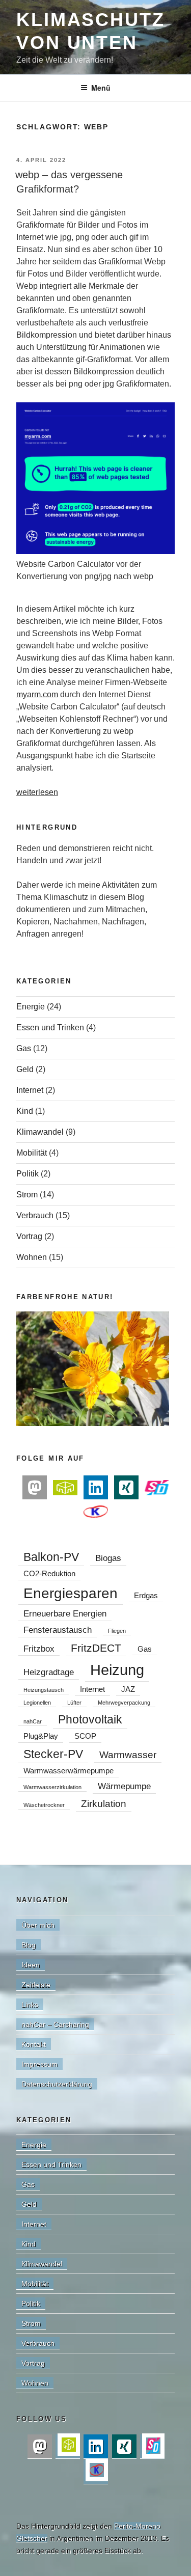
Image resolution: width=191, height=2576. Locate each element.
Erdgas (146, 1596)
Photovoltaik (90, 1719)
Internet (30, 1090)
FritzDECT (96, 1648)
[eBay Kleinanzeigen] (96, 1511)
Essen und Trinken (50, 1027)
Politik (28, 1174)
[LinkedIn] (96, 1488)
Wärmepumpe (124, 1786)
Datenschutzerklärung (57, 2084)
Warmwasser (128, 1755)
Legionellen (37, 1703)
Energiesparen (71, 1593)
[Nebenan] (65, 1487)
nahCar (33, 1721)
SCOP (85, 1736)
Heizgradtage (49, 1672)
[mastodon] (35, 1488)
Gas (24, 1048)
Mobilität (32, 1153)
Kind (25, 1111)
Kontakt (34, 2044)
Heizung (117, 1670)
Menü (101, 88)
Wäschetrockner (44, 1805)
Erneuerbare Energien (65, 1613)
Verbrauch (35, 1215)
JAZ (128, 1689)
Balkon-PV (51, 1557)
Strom (27, 1195)
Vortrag (29, 1236)
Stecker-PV (53, 1754)
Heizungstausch (44, 1690)
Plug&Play (41, 1736)
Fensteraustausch (58, 1630)
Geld (25, 1069)
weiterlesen (37, 792)
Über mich (38, 1925)
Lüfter (74, 1703)
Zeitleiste (36, 1985)
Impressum (39, 2064)
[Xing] (126, 1488)
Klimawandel (40, 1132)
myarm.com (37, 694)
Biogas (108, 1558)
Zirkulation (104, 1803)
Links (30, 2005)
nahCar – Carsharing (55, 2024)
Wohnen (32, 1257)
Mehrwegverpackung (124, 1703)
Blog (29, 1945)
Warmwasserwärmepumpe (69, 1771)
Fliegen (117, 1631)
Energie (31, 1007)
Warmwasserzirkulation (52, 1787)
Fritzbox (39, 1649)
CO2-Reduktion (49, 1574)
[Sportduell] (157, 1487)
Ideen (31, 1965)
